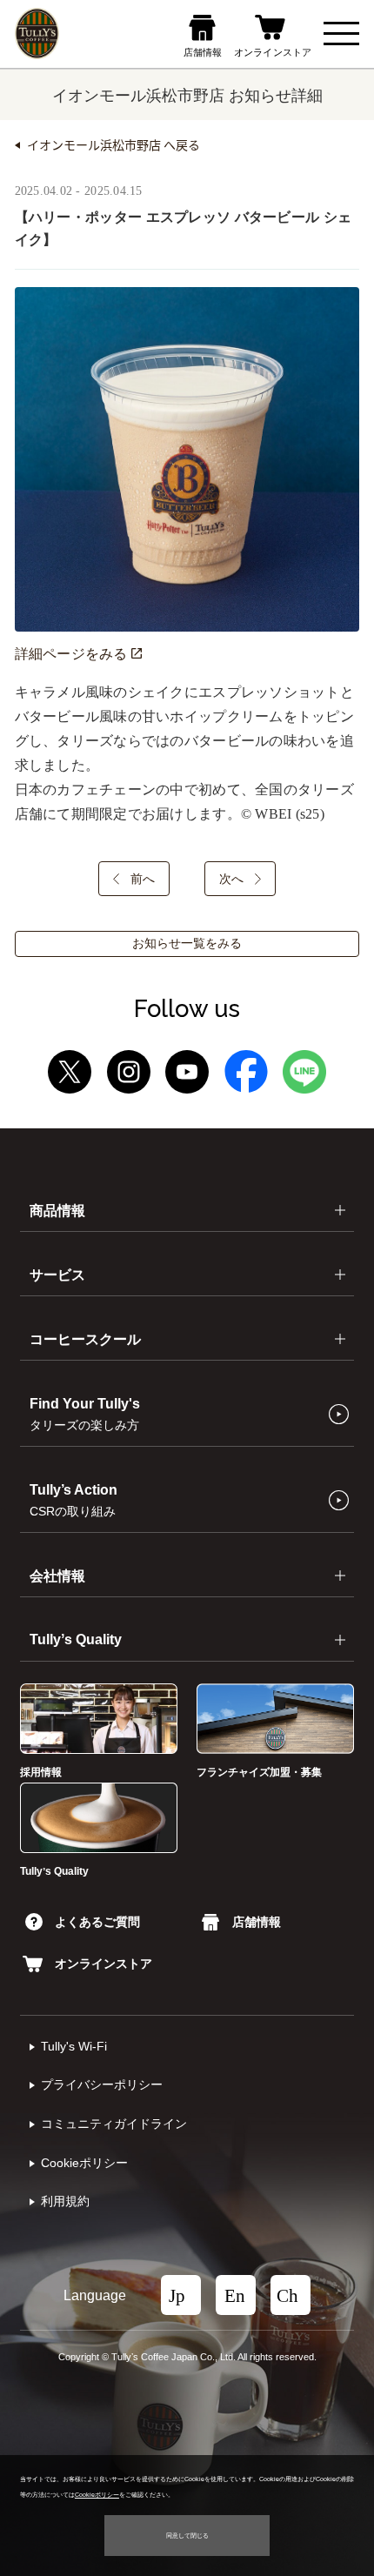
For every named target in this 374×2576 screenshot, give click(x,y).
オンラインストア (104, 1964)
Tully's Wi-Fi (74, 2047)
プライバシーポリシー (102, 2085)
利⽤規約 (65, 2201)
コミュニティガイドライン (114, 2124)
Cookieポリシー (84, 2163)
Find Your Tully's (85, 1414)
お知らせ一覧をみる (187, 943)
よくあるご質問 (97, 1922)
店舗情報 (256, 1922)
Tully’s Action (73, 1500)
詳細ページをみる (73, 654)
